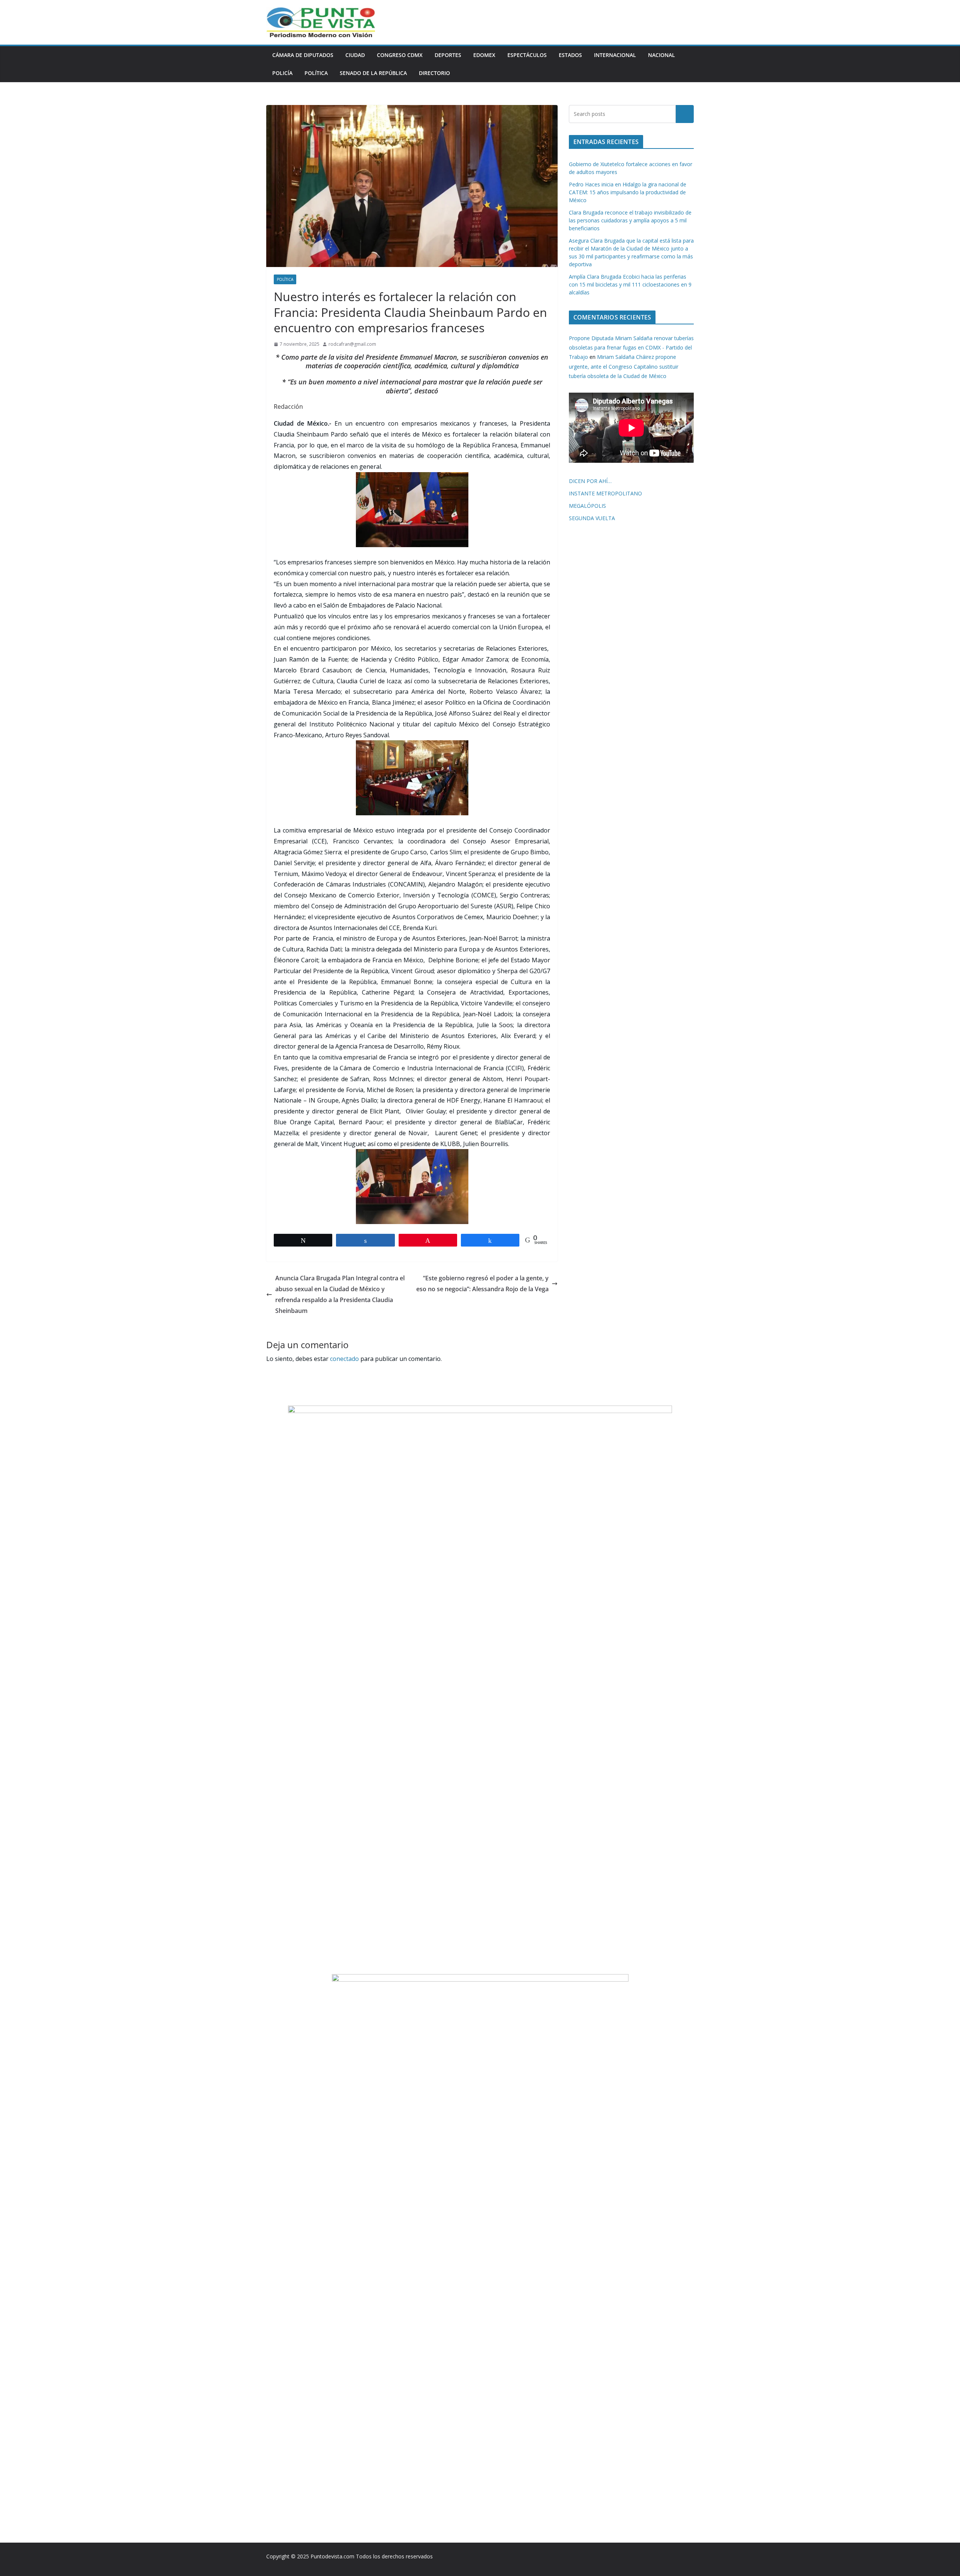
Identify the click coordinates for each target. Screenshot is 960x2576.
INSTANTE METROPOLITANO (605, 493)
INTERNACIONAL (615, 55)
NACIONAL (661, 55)
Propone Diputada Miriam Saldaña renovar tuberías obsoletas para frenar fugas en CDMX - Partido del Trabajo (631, 347)
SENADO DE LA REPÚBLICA (373, 73)
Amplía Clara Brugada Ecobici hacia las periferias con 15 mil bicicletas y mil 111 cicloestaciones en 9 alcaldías (630, 284)
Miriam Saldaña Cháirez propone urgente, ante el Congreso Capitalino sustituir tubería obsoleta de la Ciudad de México (624, 366)
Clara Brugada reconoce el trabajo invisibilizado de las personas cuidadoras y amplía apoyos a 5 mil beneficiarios (630, 220)
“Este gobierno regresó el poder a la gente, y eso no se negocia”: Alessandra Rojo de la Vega (482, 1283)
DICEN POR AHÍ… (590, 481)
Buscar (685, 114)
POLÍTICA (316, 73)
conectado (344, 1359)
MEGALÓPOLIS (587, 506)
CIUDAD (355, 55)
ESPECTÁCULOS (527, 55)
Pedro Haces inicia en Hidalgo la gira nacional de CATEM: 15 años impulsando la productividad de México (628, 192)
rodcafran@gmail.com (352, 344)
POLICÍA (282, 73)
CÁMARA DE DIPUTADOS (303, 55)
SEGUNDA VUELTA (592, 518)
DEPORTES (448, 55)
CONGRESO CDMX (400, 55)
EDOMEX (484, 55)
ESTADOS (570, 55)
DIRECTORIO (434, 73)
